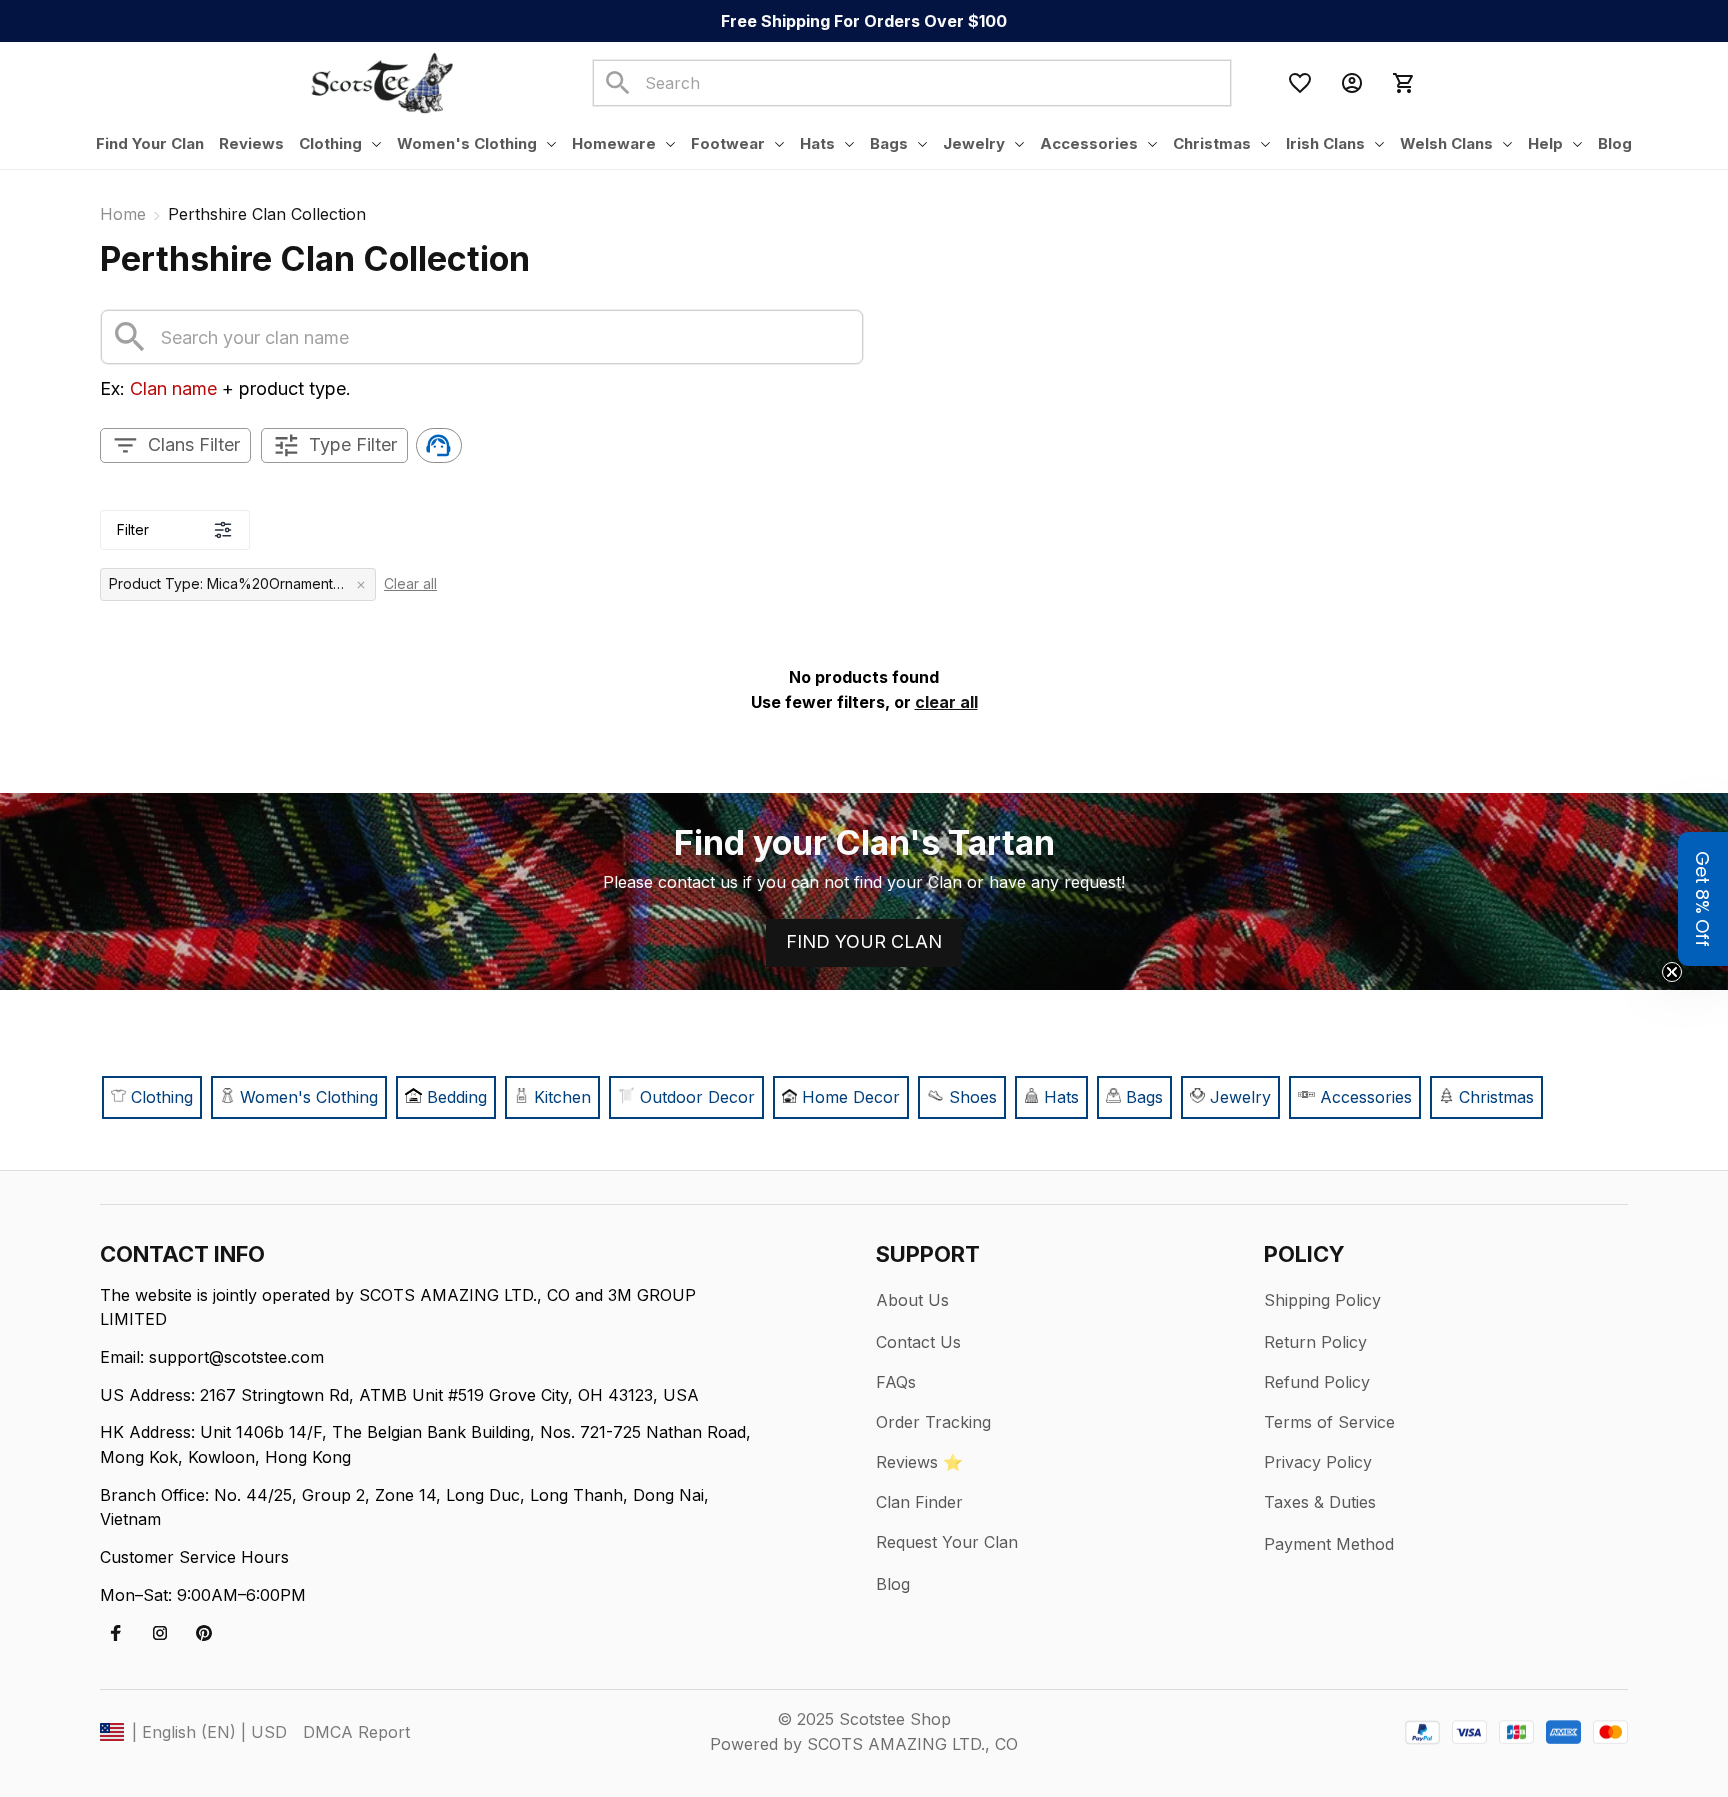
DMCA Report (356, 1732)
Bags (1144, 1097)
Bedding (457, 1097)
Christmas (1496, 1097)
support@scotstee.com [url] (236, 1357)
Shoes (973, 1097)
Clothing (159, 1097)
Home (123, 214)
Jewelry (1240, 1097)
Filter (133, 529)
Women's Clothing (309, 1097)
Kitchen (562, 1097)
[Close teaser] (1672, 972)
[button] (1703, 899)
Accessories (1366, 1097)
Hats (1061, 1097)
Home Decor (851, 1097)
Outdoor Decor (697, 1097)
